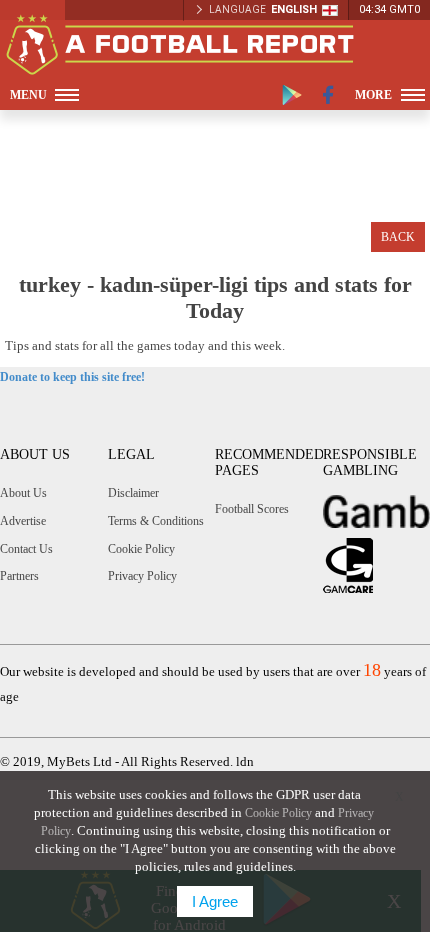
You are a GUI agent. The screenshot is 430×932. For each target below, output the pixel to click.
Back (398, 237)
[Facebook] (328, 95)
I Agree (215, 901)
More (373, 95)
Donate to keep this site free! (72, 377)
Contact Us (26, 549)
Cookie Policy (141, 549)
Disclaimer (133, 493)
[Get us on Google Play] (292, 95)
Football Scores (252, 509)
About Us (23, 493)
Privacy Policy (142, 576)
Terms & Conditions (156, 521)
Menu (28, 95)
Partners (19, 576)
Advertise (23, 521)
